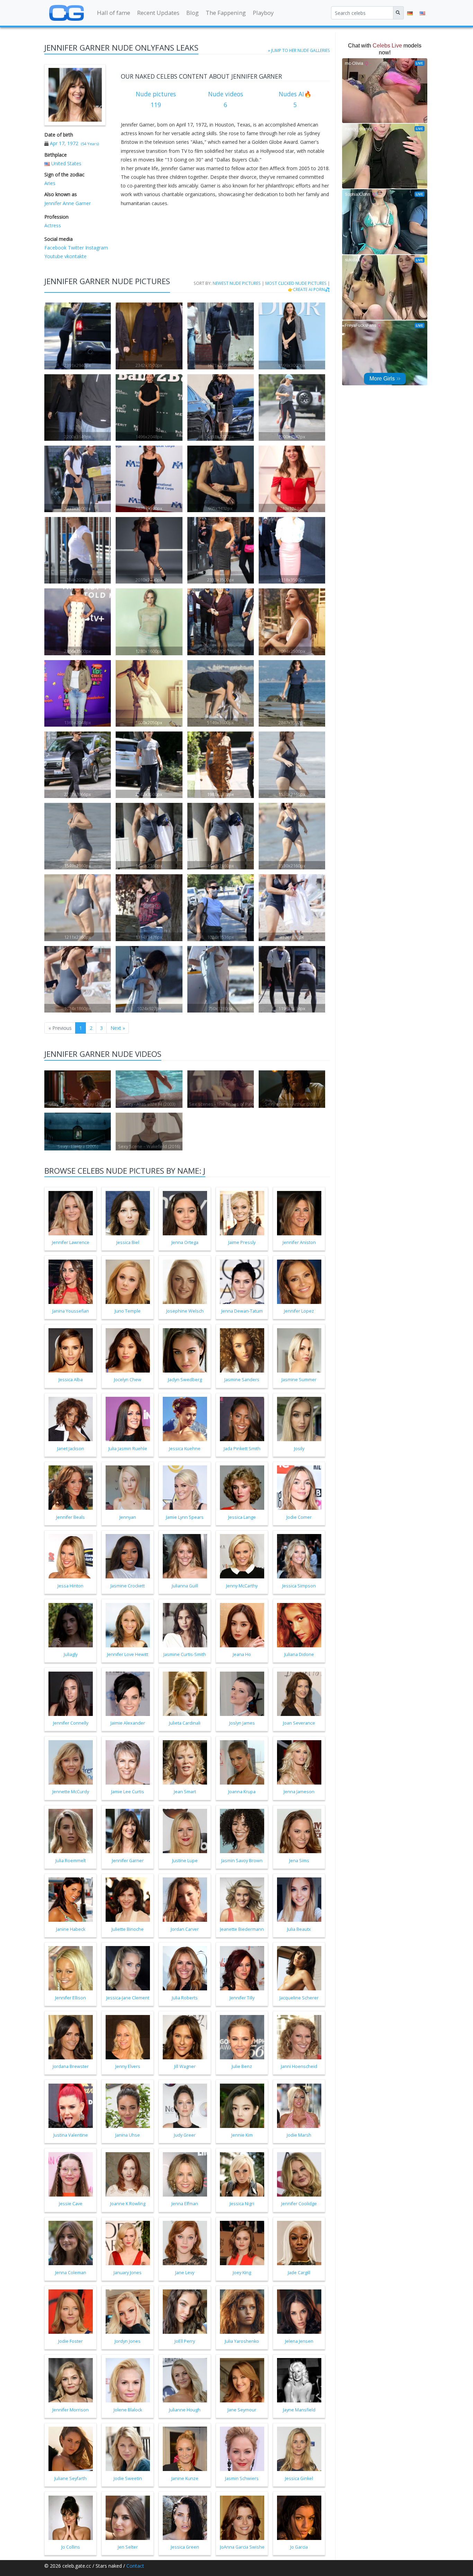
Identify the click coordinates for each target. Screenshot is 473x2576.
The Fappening (226, 13)
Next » (118, 1028)
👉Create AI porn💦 (309, 289)
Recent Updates (158, 13)
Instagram (96, 248)
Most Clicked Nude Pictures (296, 283)
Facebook (55, 248)
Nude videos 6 (226, 99)
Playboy (263, 13)
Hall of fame (114, 13)
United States (66, 163)
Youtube (54, 256)
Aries (50, 183)
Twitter (75, 248)
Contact (135, 2566)
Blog (193, 13)
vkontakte (75, 256)
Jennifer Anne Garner (68, 203)
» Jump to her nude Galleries (299, 50)
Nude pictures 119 (156, 99)
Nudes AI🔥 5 (295, 99)
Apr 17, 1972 (64, 143)
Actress (53, 225)
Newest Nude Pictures (237, 283)
